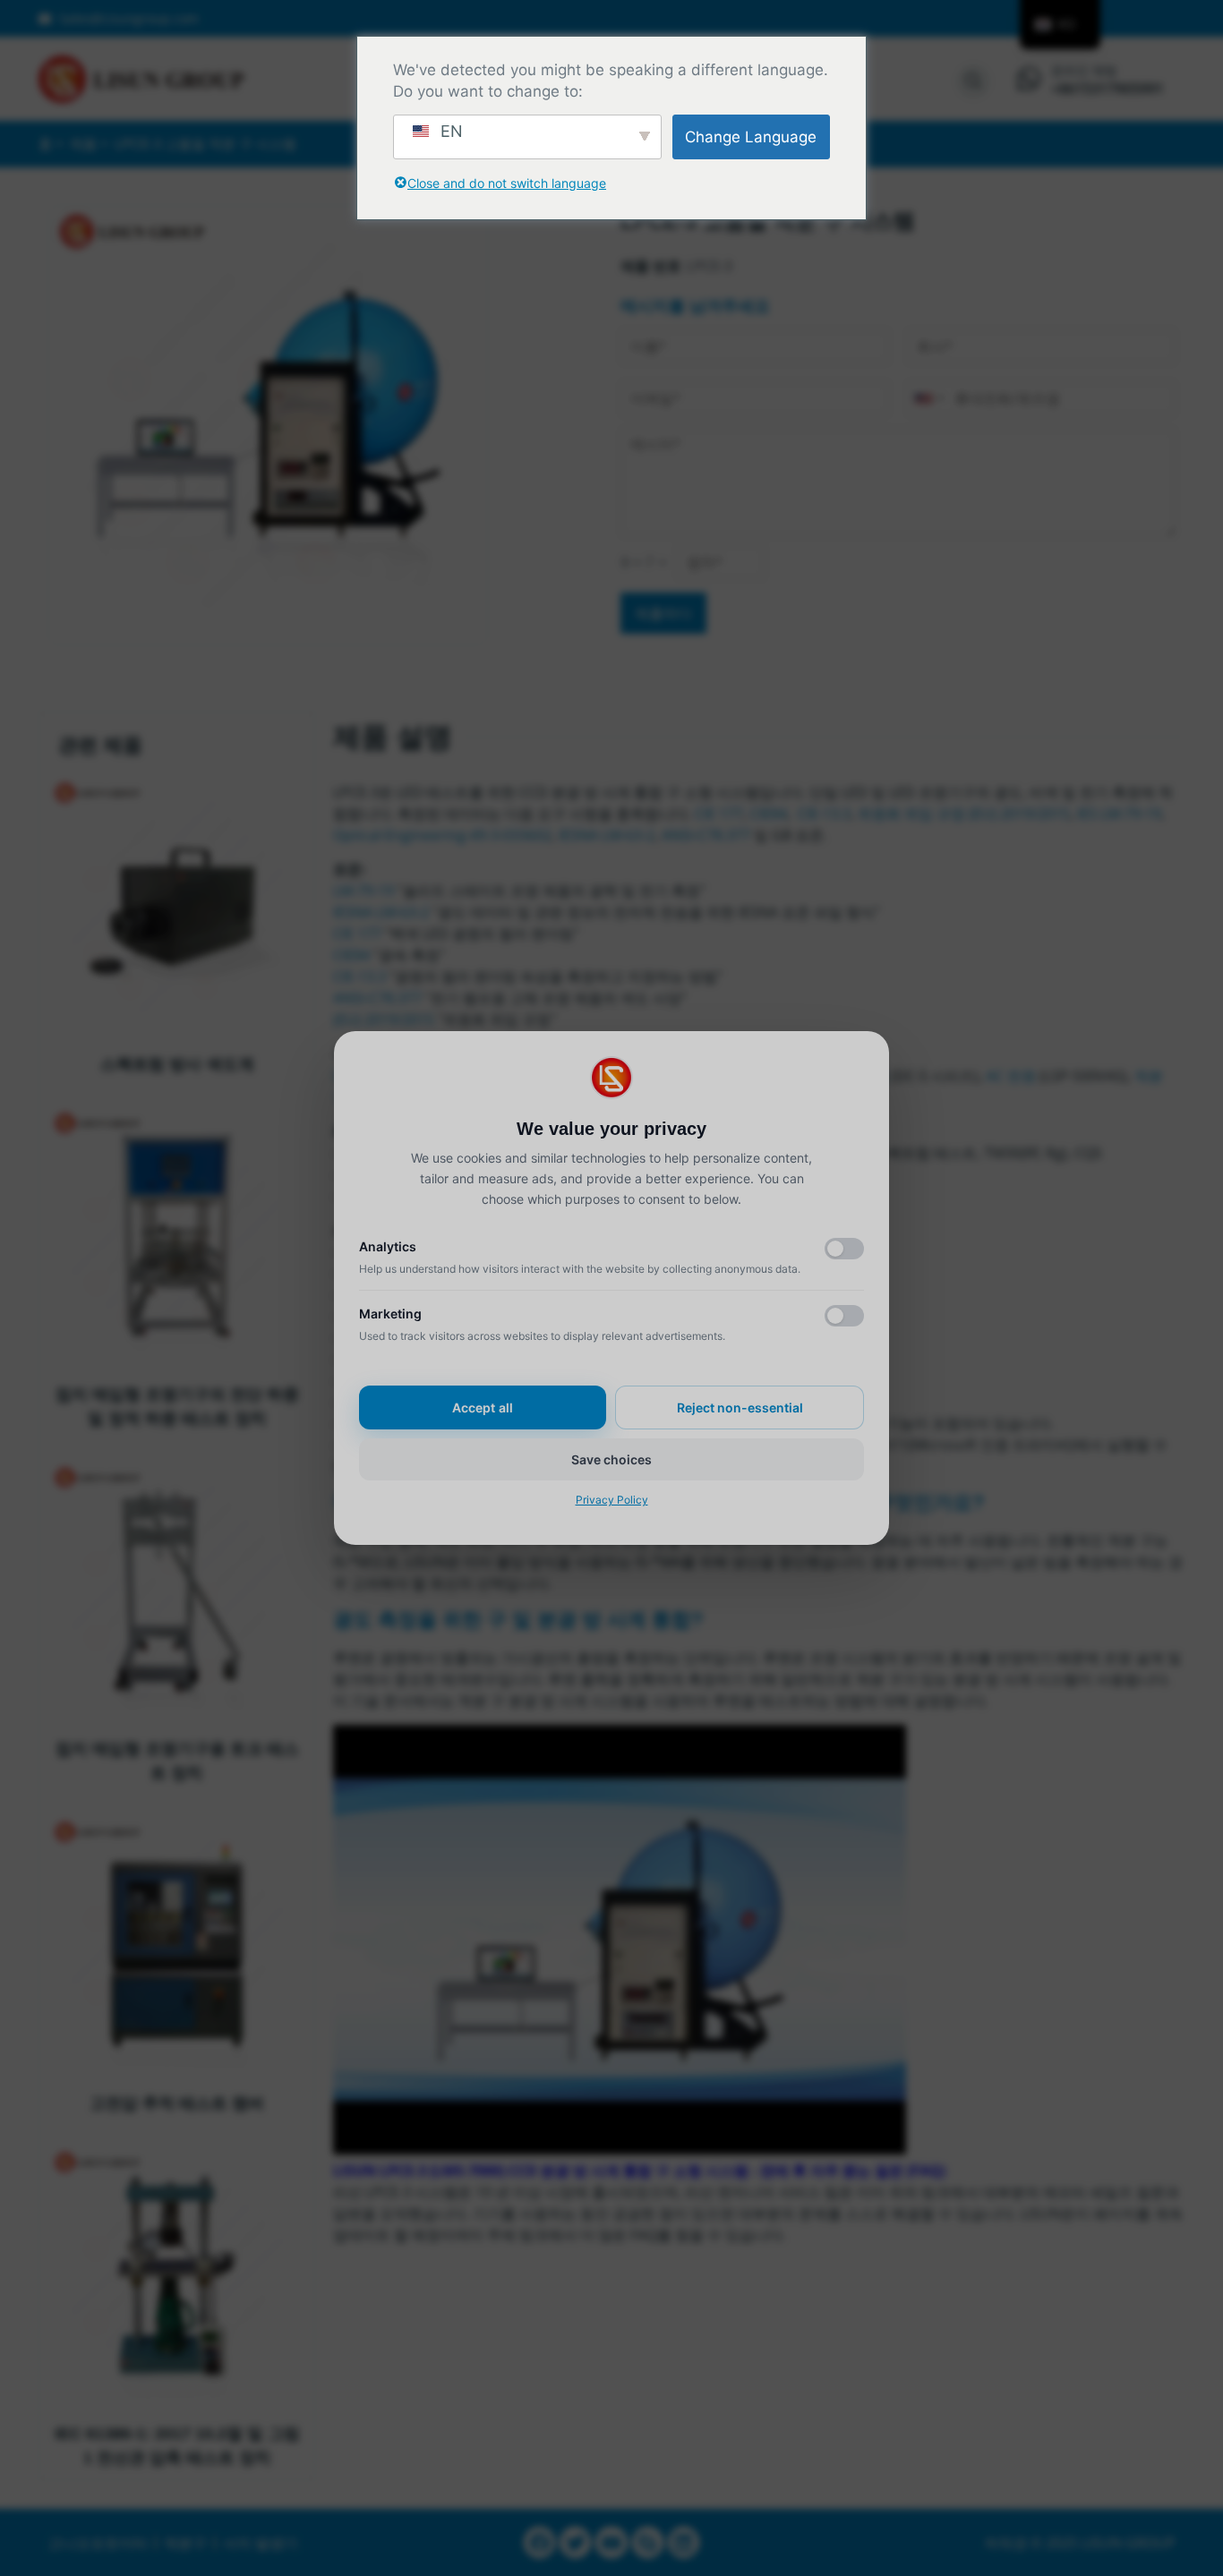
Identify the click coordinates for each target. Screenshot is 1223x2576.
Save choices (611, 1459)
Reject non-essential (740, 1407)
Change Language (751, 137)
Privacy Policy (612, 1500)
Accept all (483, 1407)
